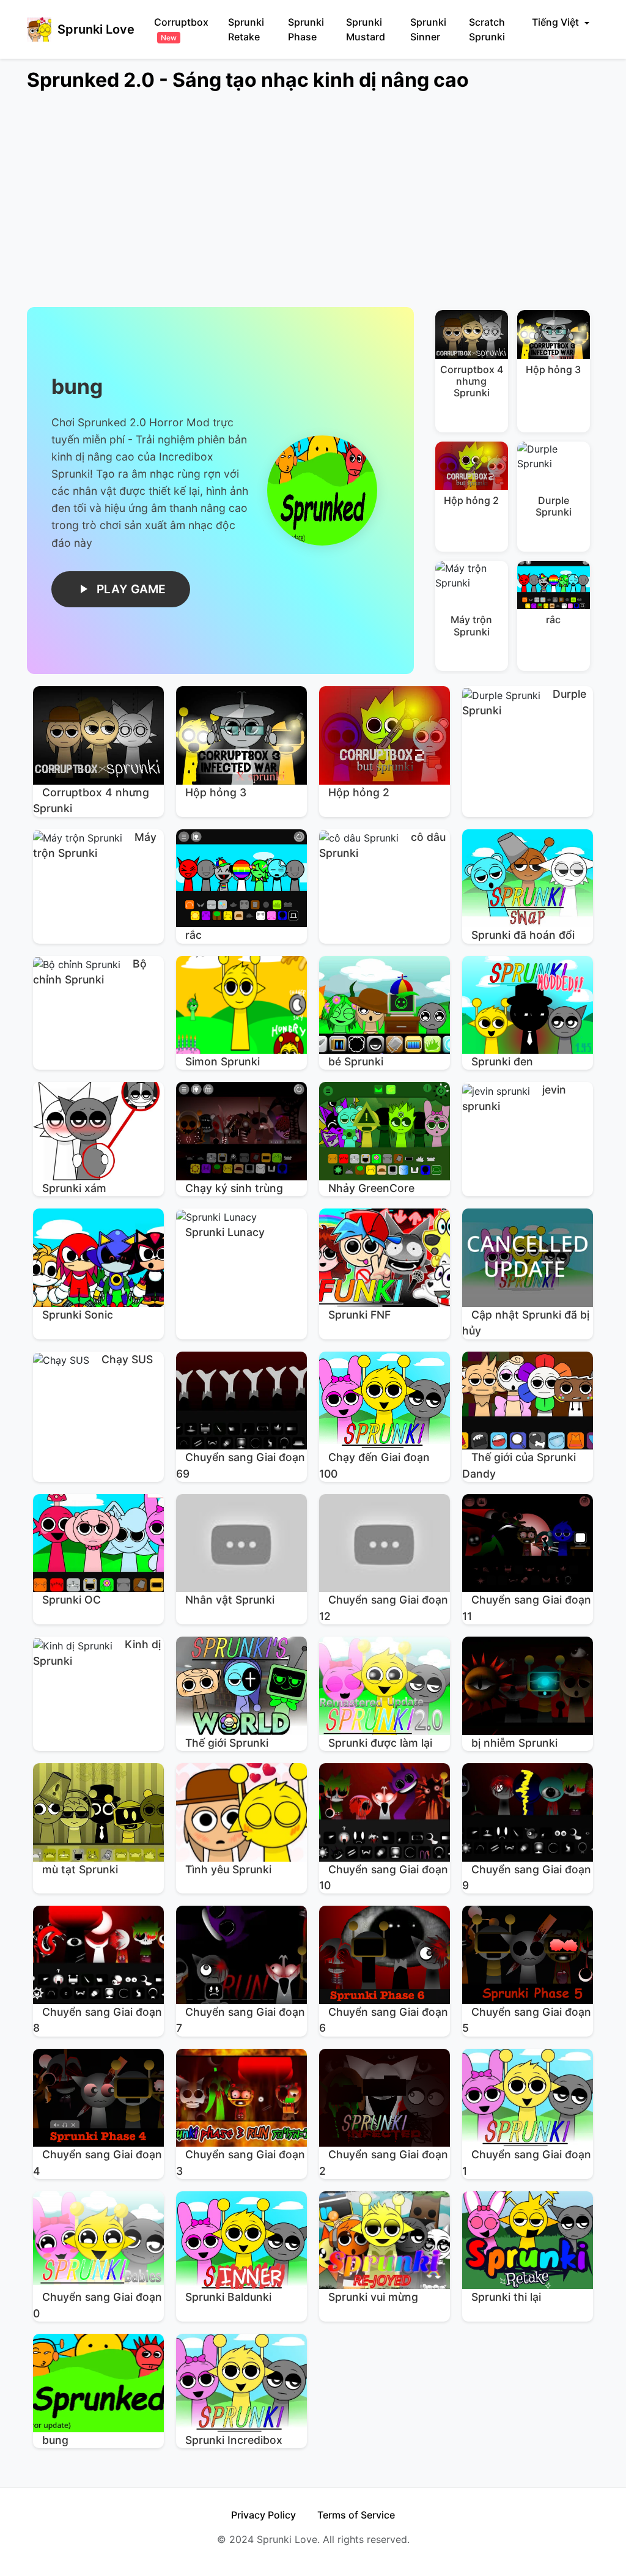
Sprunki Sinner (428, 29)
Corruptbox (181, 29)
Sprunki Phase (306, 29)
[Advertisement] (313, 207)
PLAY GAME (131, 589)
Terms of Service (356, 2515)
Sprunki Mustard (366, 29)
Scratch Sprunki (487, 29)
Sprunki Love (96, 29)
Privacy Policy (263, 2515)
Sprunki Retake (246, 29)
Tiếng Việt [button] (557, 22)
